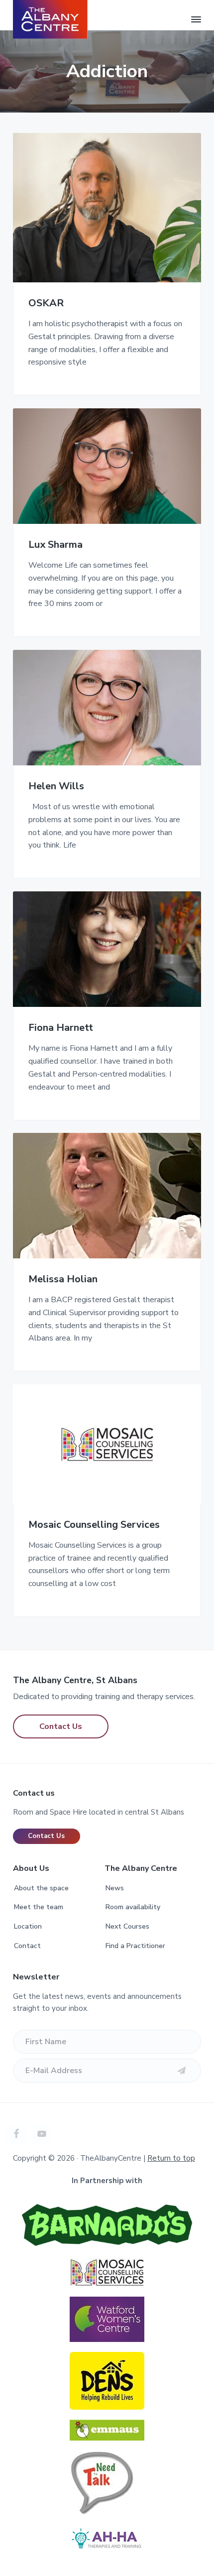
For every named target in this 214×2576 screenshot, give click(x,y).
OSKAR (46, 304)
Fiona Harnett (61, 1028)
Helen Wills (56, 787)
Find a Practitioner (135, 1946)
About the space (41, 1888)
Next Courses (127, 1926)
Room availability (133, 1907)
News (115, 1888)
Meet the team (39, 1907)
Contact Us (61, 1726)
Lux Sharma (55, 545)
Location (28, 1926)
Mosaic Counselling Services (94, 1525)
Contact (27, 1946)
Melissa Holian (63, 1280)
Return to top (171, 2158)
